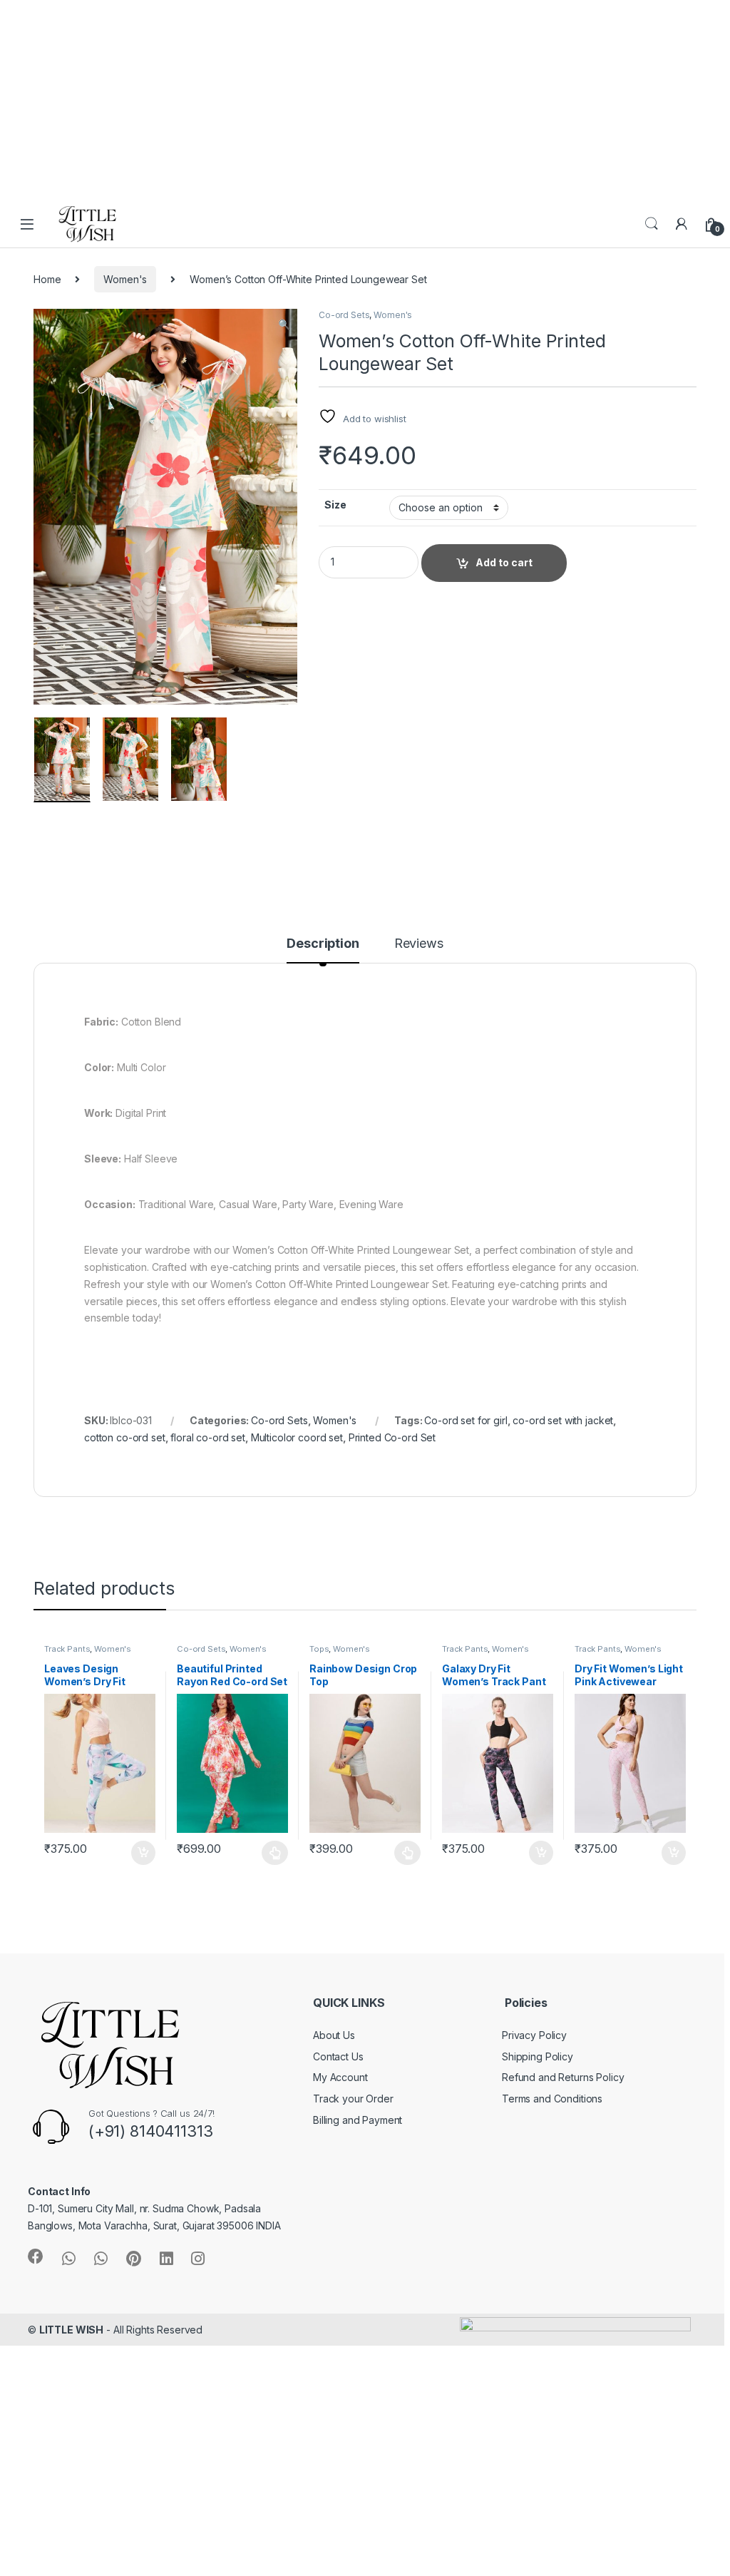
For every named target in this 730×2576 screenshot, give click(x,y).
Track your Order (353, 2099)
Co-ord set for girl (466, 1420)
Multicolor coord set (297, 1437)
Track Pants (67, 1649)
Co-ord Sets (344, 315)
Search (652, 224)
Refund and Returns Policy (563, 2077)
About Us (334, 2035)
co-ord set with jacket (563, 1420)
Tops (319, 1649)
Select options (271, 1853)
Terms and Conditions (552, 2099)
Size (335, 505)
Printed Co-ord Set (392, 1437)
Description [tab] (323, 944)
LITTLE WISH (71, 2330)
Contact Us (338, 2056)
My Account (340, 2077)
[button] (284, 324)
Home (47, 279)
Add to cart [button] (143, 1853)
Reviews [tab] (419, 944)
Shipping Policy (538, 2056)
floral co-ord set (208, 1437)
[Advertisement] (365, 100)
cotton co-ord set (125, 1437)
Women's (125, 279)
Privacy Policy (534, 2035)
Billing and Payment (358, 2120)
